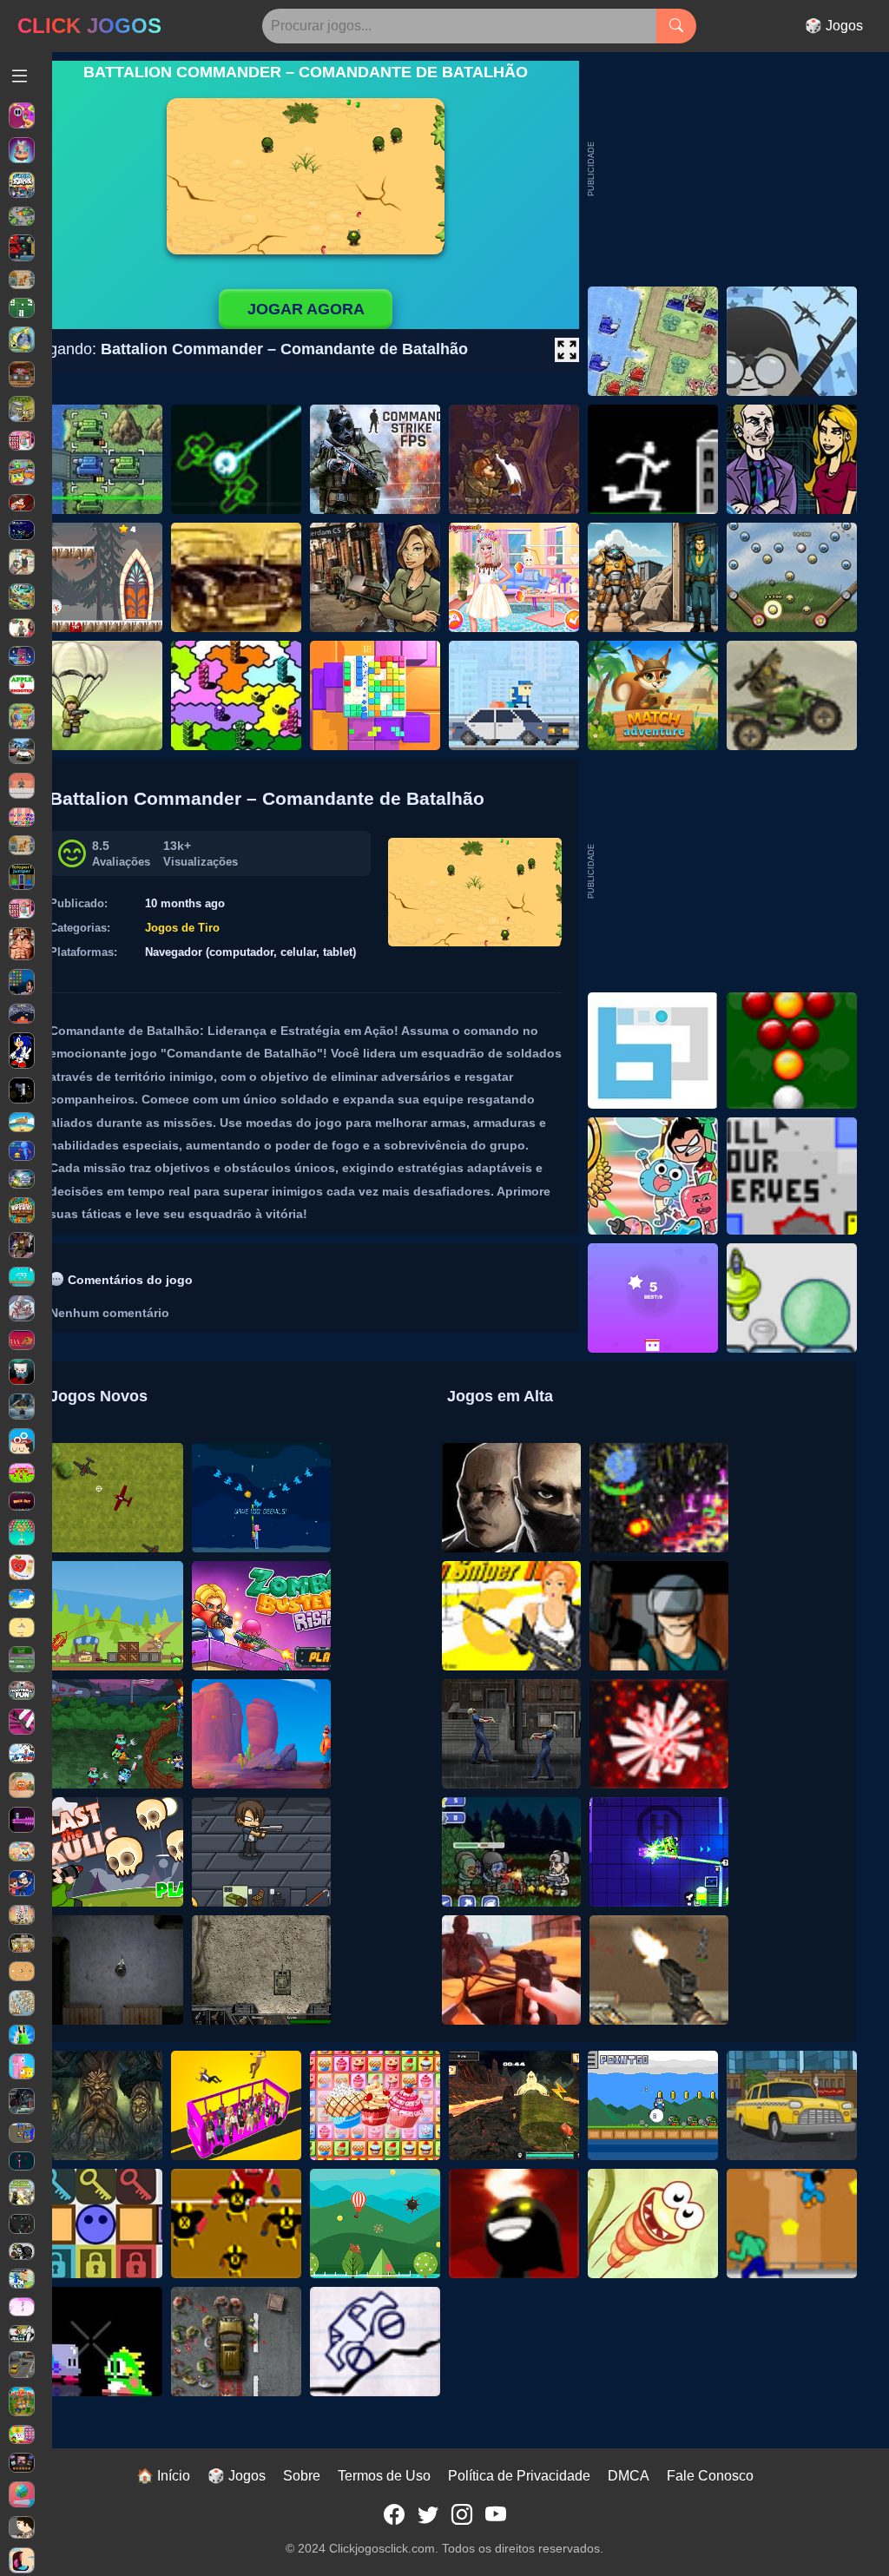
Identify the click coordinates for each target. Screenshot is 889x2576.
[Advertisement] (727, 871)
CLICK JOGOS (89, 26)
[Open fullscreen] (567, 350)
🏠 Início (163, 2476)
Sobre (302, 2476)
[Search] (676, 26)
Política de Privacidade (519, 2476)
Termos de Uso (384, 2476)
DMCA (629, 2476)
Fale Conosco (710, 2476)
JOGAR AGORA (306, 309)
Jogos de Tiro (182, 928)
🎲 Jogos (834, 26)
